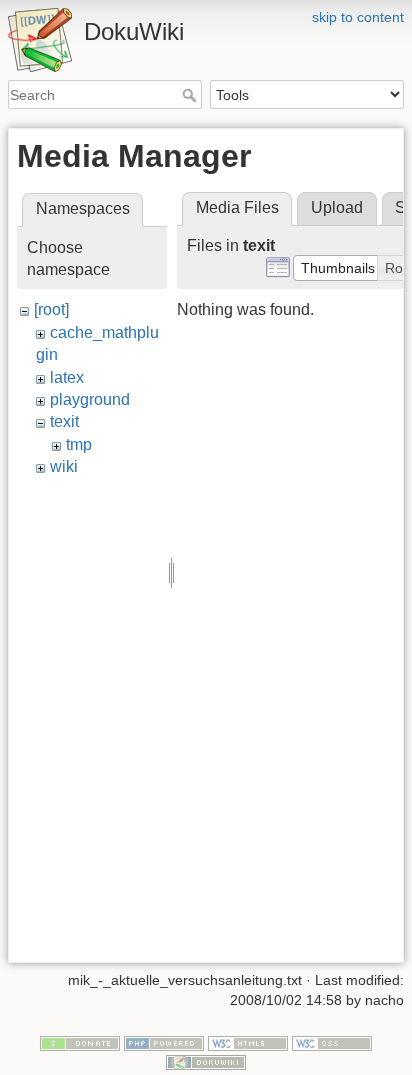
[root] (51, 309)
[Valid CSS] (332, 1042)
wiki (64, 466)
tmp (79, 444)
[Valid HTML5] (248, 1042)
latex (67, 377)
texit (64, 421)
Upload (337, 207)
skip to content (358, 17)
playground (90, 399)
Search (191, 95)
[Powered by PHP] (164, 1042)
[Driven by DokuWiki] (206, 1062)
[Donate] (80, 1042)
